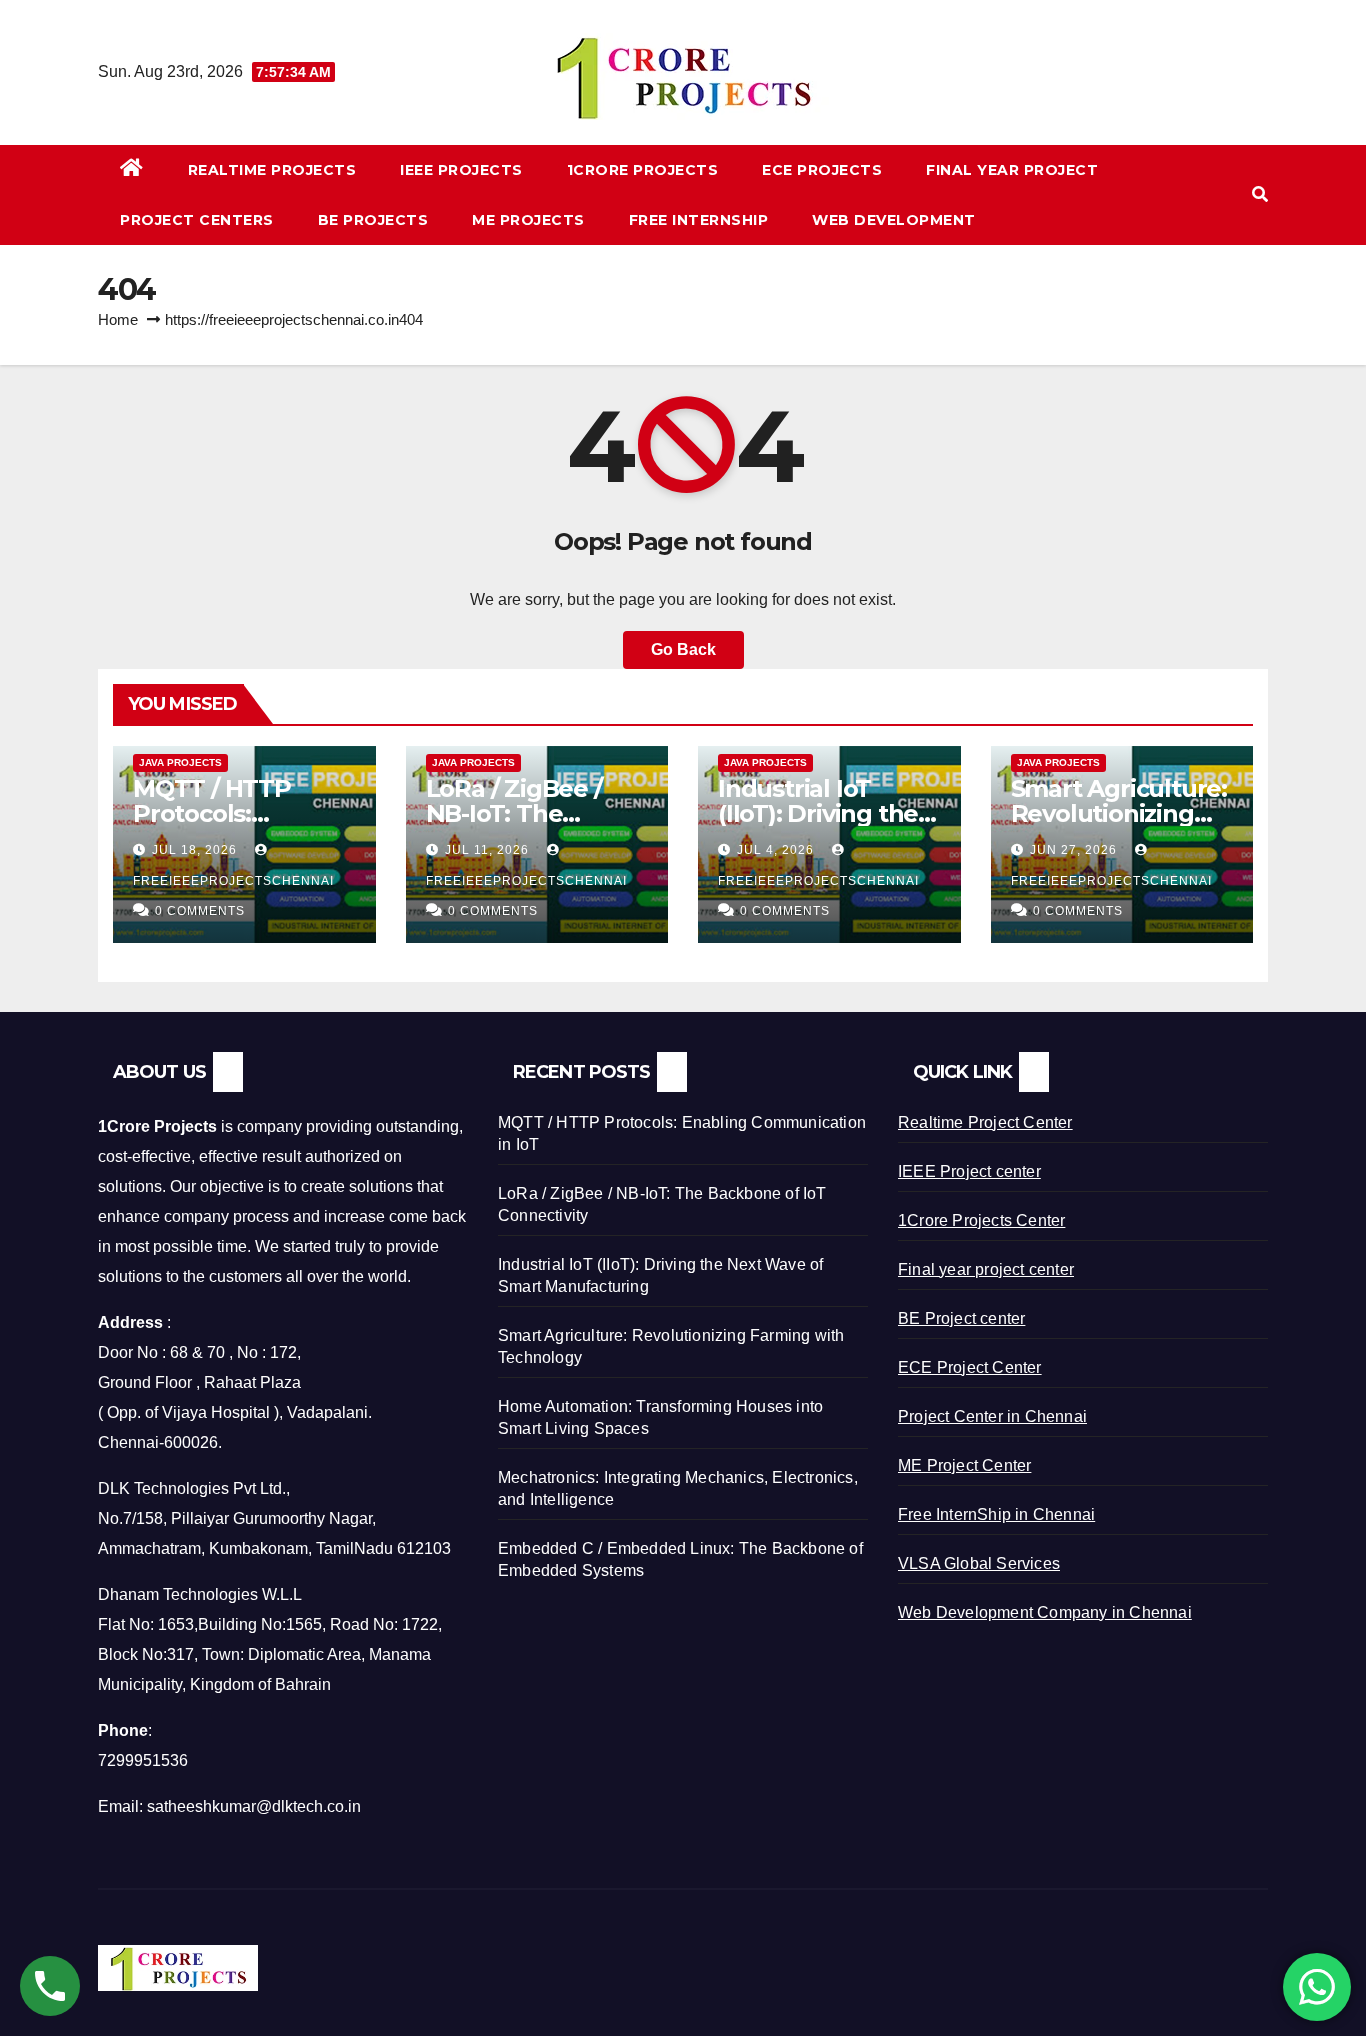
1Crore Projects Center (981, 1220)
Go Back (683, 649)
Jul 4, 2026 (775, 850)
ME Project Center (964, 1465)
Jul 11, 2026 (487, 850)
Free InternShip (699, 220)
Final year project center (986, 1269)
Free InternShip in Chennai (996, 1514)
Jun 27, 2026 (1073, 850)
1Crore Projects (643, 170)
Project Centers (197, 220)
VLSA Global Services (979, 1563)
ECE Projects (822, 170)
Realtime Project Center (985, 1122)
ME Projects (528, 220)
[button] (1260, 194)
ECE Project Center (970, 1367)
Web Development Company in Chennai (1045, 1612)
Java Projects (180, 762)
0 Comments (200, 911)
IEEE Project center (969, 1171)
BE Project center (961, 1318)
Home (118, 319)
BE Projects (373, 220)
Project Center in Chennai (992, 1416)
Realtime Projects (272, 170)
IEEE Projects (461, 170)
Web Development (894, 220)
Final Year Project (1012, 170)
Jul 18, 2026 (194, 850)
